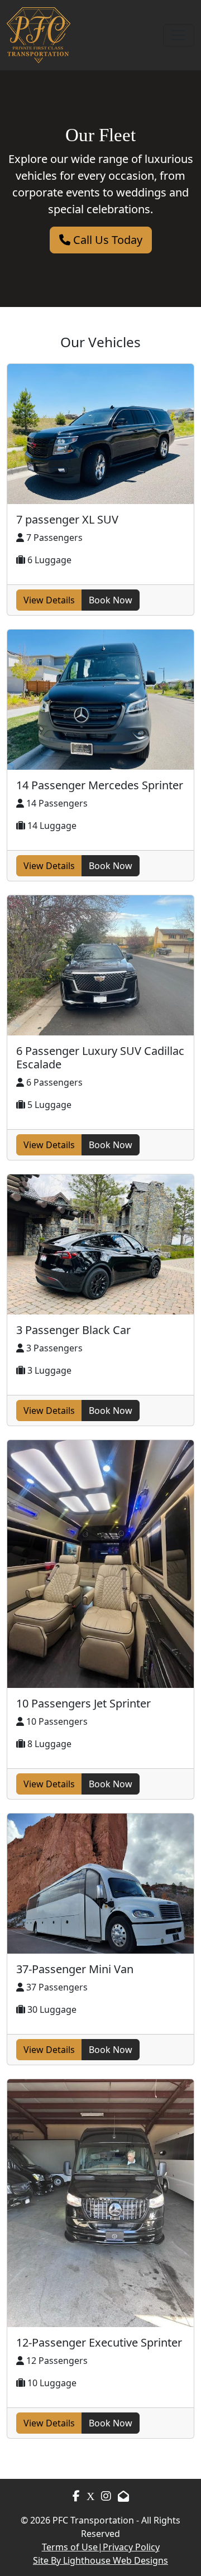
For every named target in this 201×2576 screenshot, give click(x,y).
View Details (49, 600)
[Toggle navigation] (179, 35)
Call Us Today (106, 240)
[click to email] (123, 2496)
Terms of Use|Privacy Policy (101, 2547)
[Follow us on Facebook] (76, 2497)
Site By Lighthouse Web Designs (100, 2560)
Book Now (111, 600)
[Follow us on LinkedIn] (106, 2496)
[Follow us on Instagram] (90, 2496)
